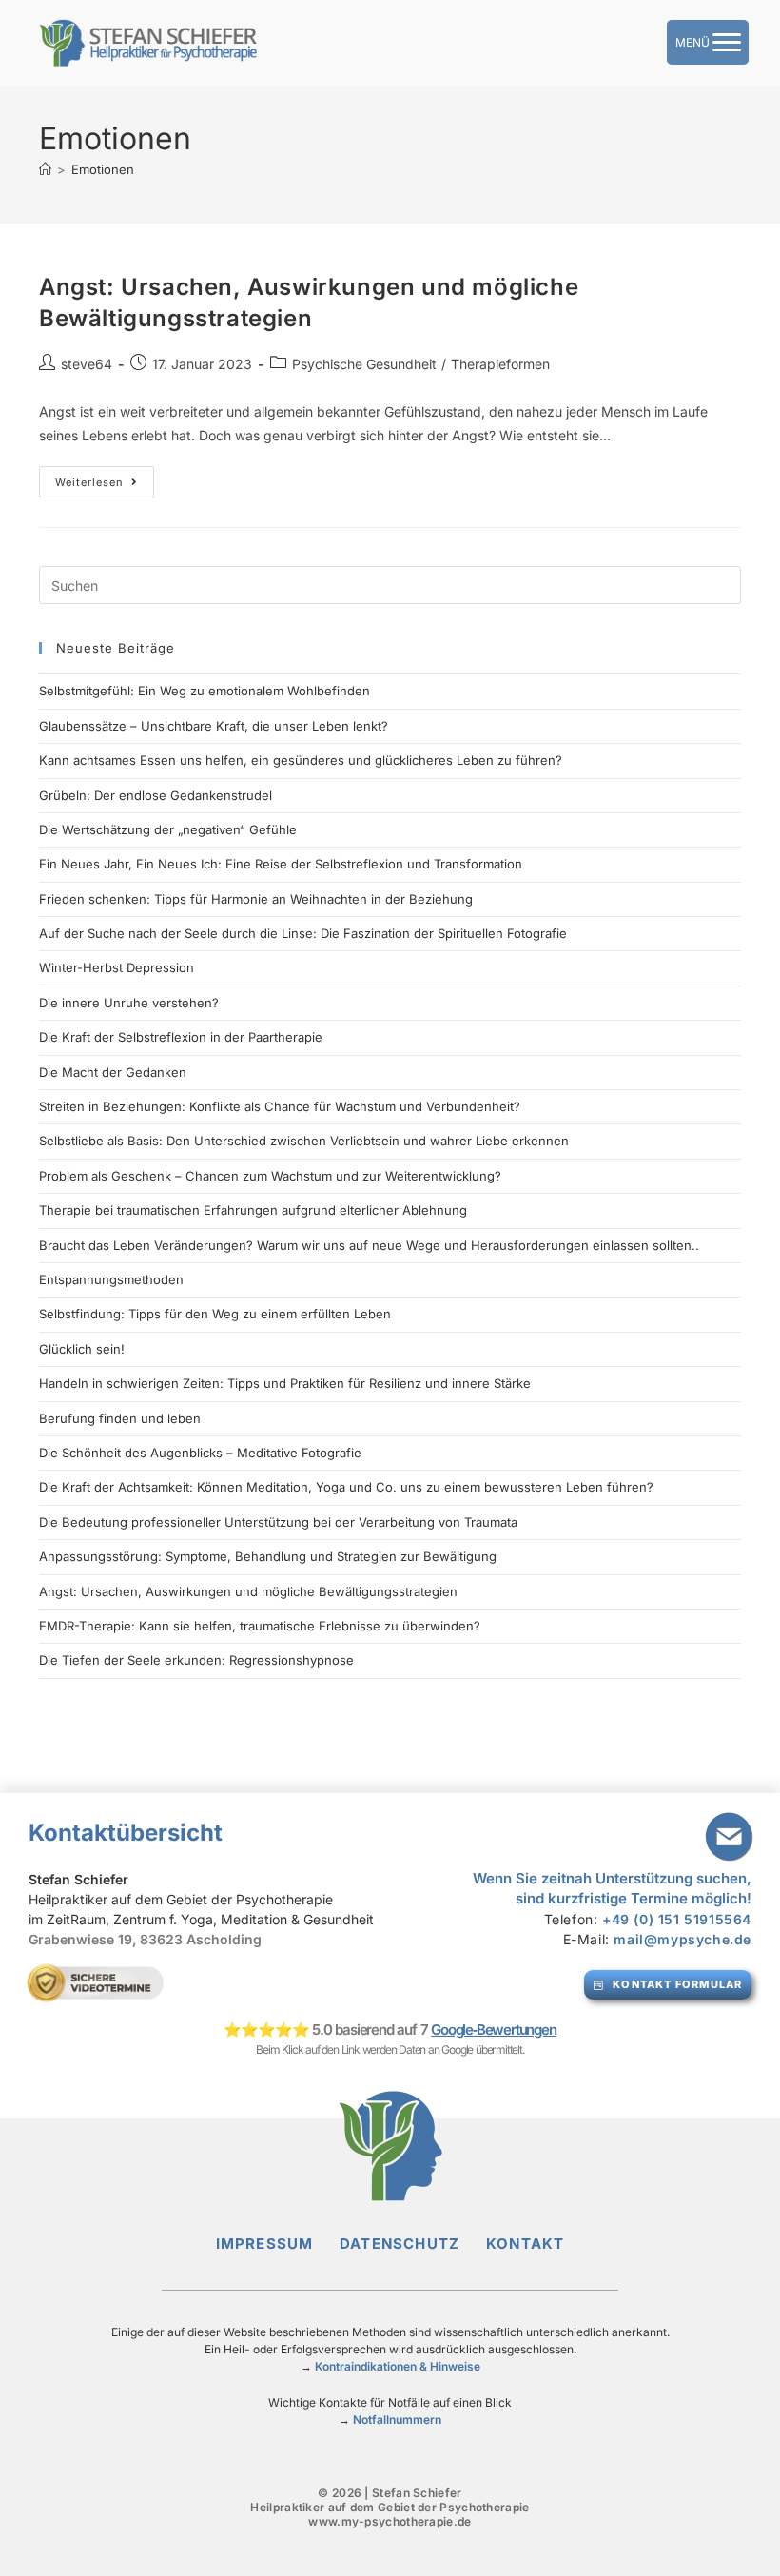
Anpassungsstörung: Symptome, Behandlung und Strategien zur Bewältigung (268, 1556)
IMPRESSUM (278, 2244)
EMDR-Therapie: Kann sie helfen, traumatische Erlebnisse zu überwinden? (260, 1626)
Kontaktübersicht (126, 1833)
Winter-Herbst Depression (117, 967)
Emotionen (103, 169)
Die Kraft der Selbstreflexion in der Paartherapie (181, 1037)
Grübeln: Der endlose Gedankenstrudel (156, 795)
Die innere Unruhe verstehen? (129, 1003)
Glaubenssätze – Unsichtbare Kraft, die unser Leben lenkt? (214, 726)
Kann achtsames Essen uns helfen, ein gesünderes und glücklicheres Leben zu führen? (301, 760)
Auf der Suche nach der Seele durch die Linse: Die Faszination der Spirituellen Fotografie (303, 933)
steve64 (87, 364)
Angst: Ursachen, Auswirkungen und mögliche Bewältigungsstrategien (248, 1591)
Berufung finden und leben (120, 1418)
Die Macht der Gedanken (113, 1072)
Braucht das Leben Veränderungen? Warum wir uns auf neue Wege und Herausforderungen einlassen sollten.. (369, 1245)
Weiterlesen (105, 478)
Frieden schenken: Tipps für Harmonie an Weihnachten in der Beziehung (256, 899)
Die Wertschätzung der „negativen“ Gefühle (168, 829)
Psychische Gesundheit (364, 364)
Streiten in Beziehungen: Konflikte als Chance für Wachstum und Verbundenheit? (280, 1106)
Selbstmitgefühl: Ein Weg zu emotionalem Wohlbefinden (205, 691)
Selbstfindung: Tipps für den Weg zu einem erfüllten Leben (215, 1314)
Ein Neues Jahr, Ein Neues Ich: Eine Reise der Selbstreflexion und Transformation (281, 864)
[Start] (45, 169)
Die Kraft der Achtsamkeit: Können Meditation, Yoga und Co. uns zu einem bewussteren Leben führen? (346, 1487)
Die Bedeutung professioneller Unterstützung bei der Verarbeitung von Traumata (278, 1522)
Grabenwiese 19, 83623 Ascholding (145, 1939)
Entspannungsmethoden (111, 1279)
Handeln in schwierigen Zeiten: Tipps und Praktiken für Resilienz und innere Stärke (285, 1383)
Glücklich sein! (82, 1349)
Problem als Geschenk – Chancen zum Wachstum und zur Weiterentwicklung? (270, 1176)
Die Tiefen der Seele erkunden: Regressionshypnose (196, 1660)
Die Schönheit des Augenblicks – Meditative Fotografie (200, 1453)
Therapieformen (500, 364)
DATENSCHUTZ (413, 2244)
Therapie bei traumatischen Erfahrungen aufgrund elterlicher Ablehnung (253, 1210)
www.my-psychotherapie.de (390, 2521)
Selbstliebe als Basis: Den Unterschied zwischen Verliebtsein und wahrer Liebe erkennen (304, 1141)
